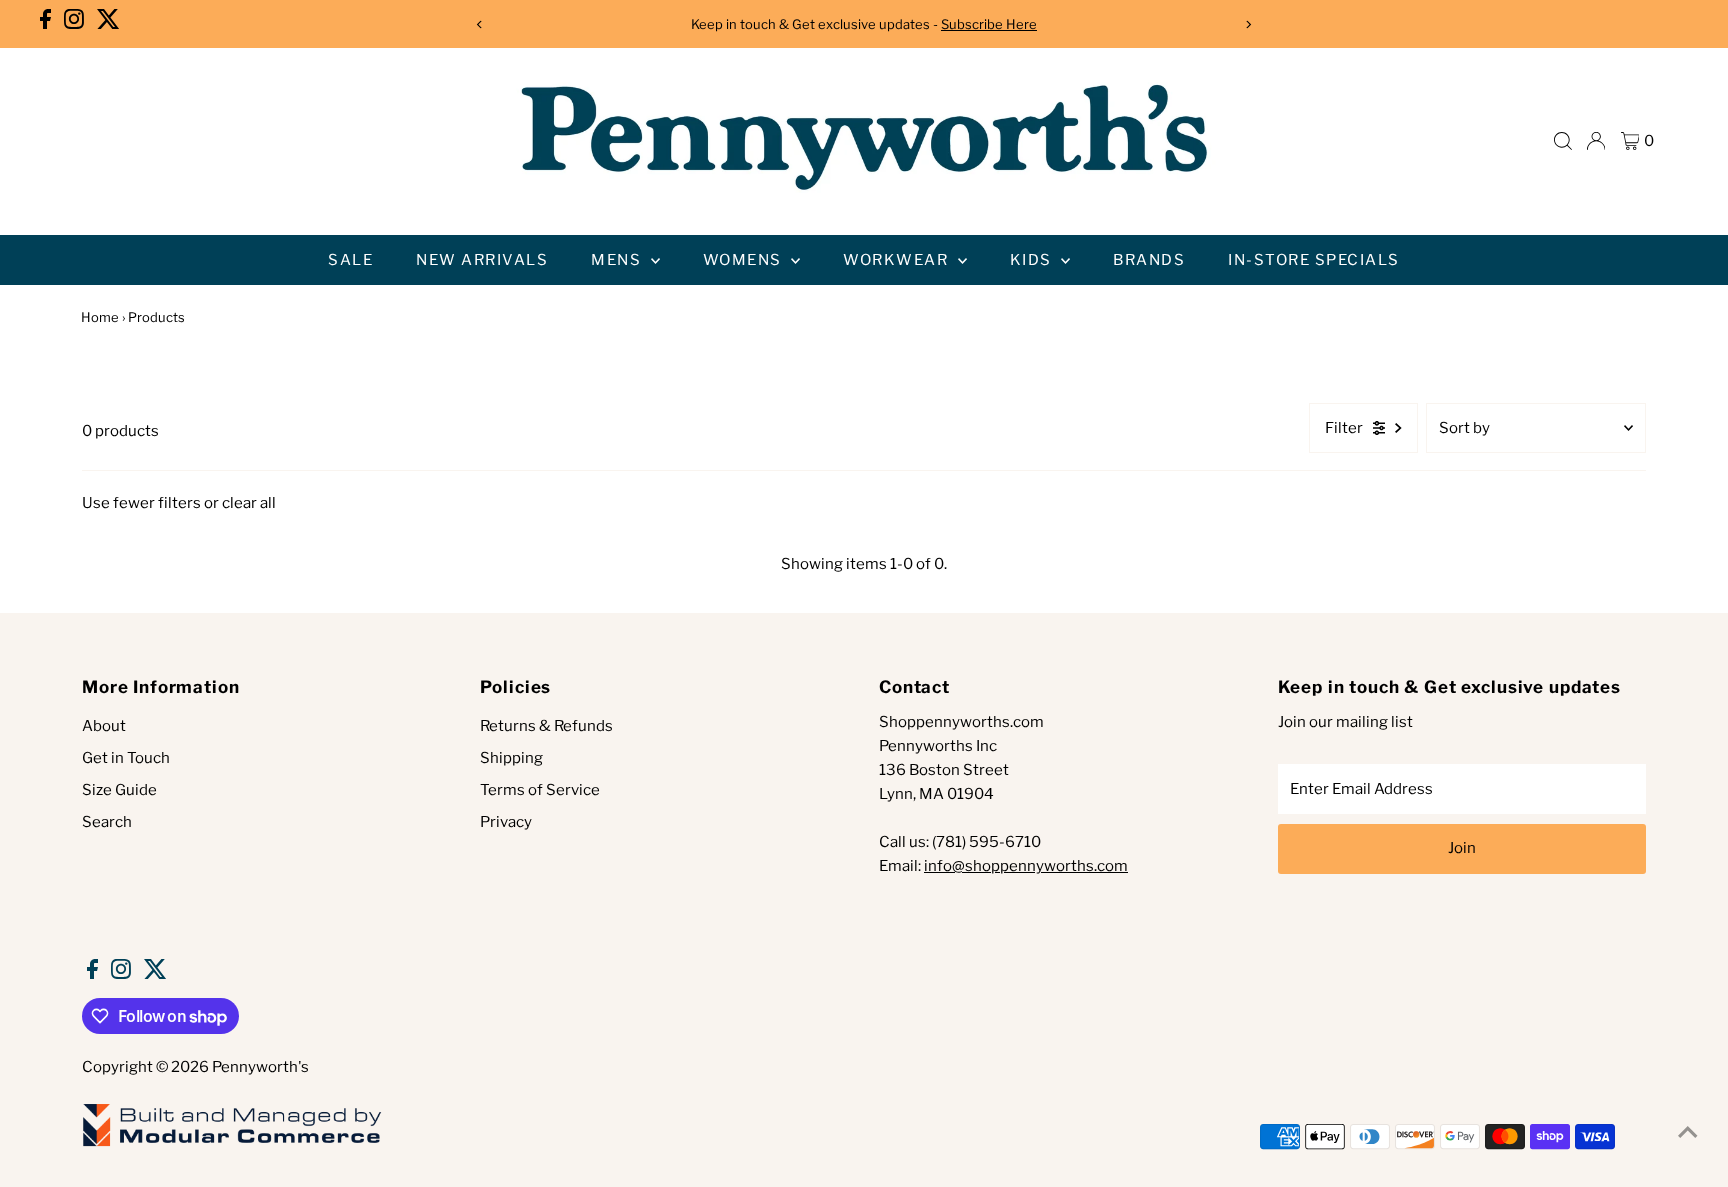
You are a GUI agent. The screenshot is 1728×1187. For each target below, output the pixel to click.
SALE (350, 260)
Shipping (511, 758)
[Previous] (479, 24)
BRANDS (1149, 260)
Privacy (506, 822)
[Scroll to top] (1688, 1132)
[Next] (1248, 24)
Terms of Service (540, 790)
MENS (618, 260)
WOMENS (745, 260)
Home (100, 317)
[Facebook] (45, 24)
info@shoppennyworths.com (1026, 866)
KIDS (1033, 260)
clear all (249, 503)
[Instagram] (74, 24)
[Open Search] (1563, 141)
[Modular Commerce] (232, 1145)
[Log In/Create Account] (1596, 141)
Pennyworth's (260, 1067)
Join (1462, 848)
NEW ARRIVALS (482, 260)
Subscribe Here (989, 24)
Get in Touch (126, 758)
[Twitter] (108, 24)
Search (107, 822)
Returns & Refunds (546, 726)
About (104, 726)
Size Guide (119, 790)
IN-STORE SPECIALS (1314, 260)
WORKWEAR (898, 260)
